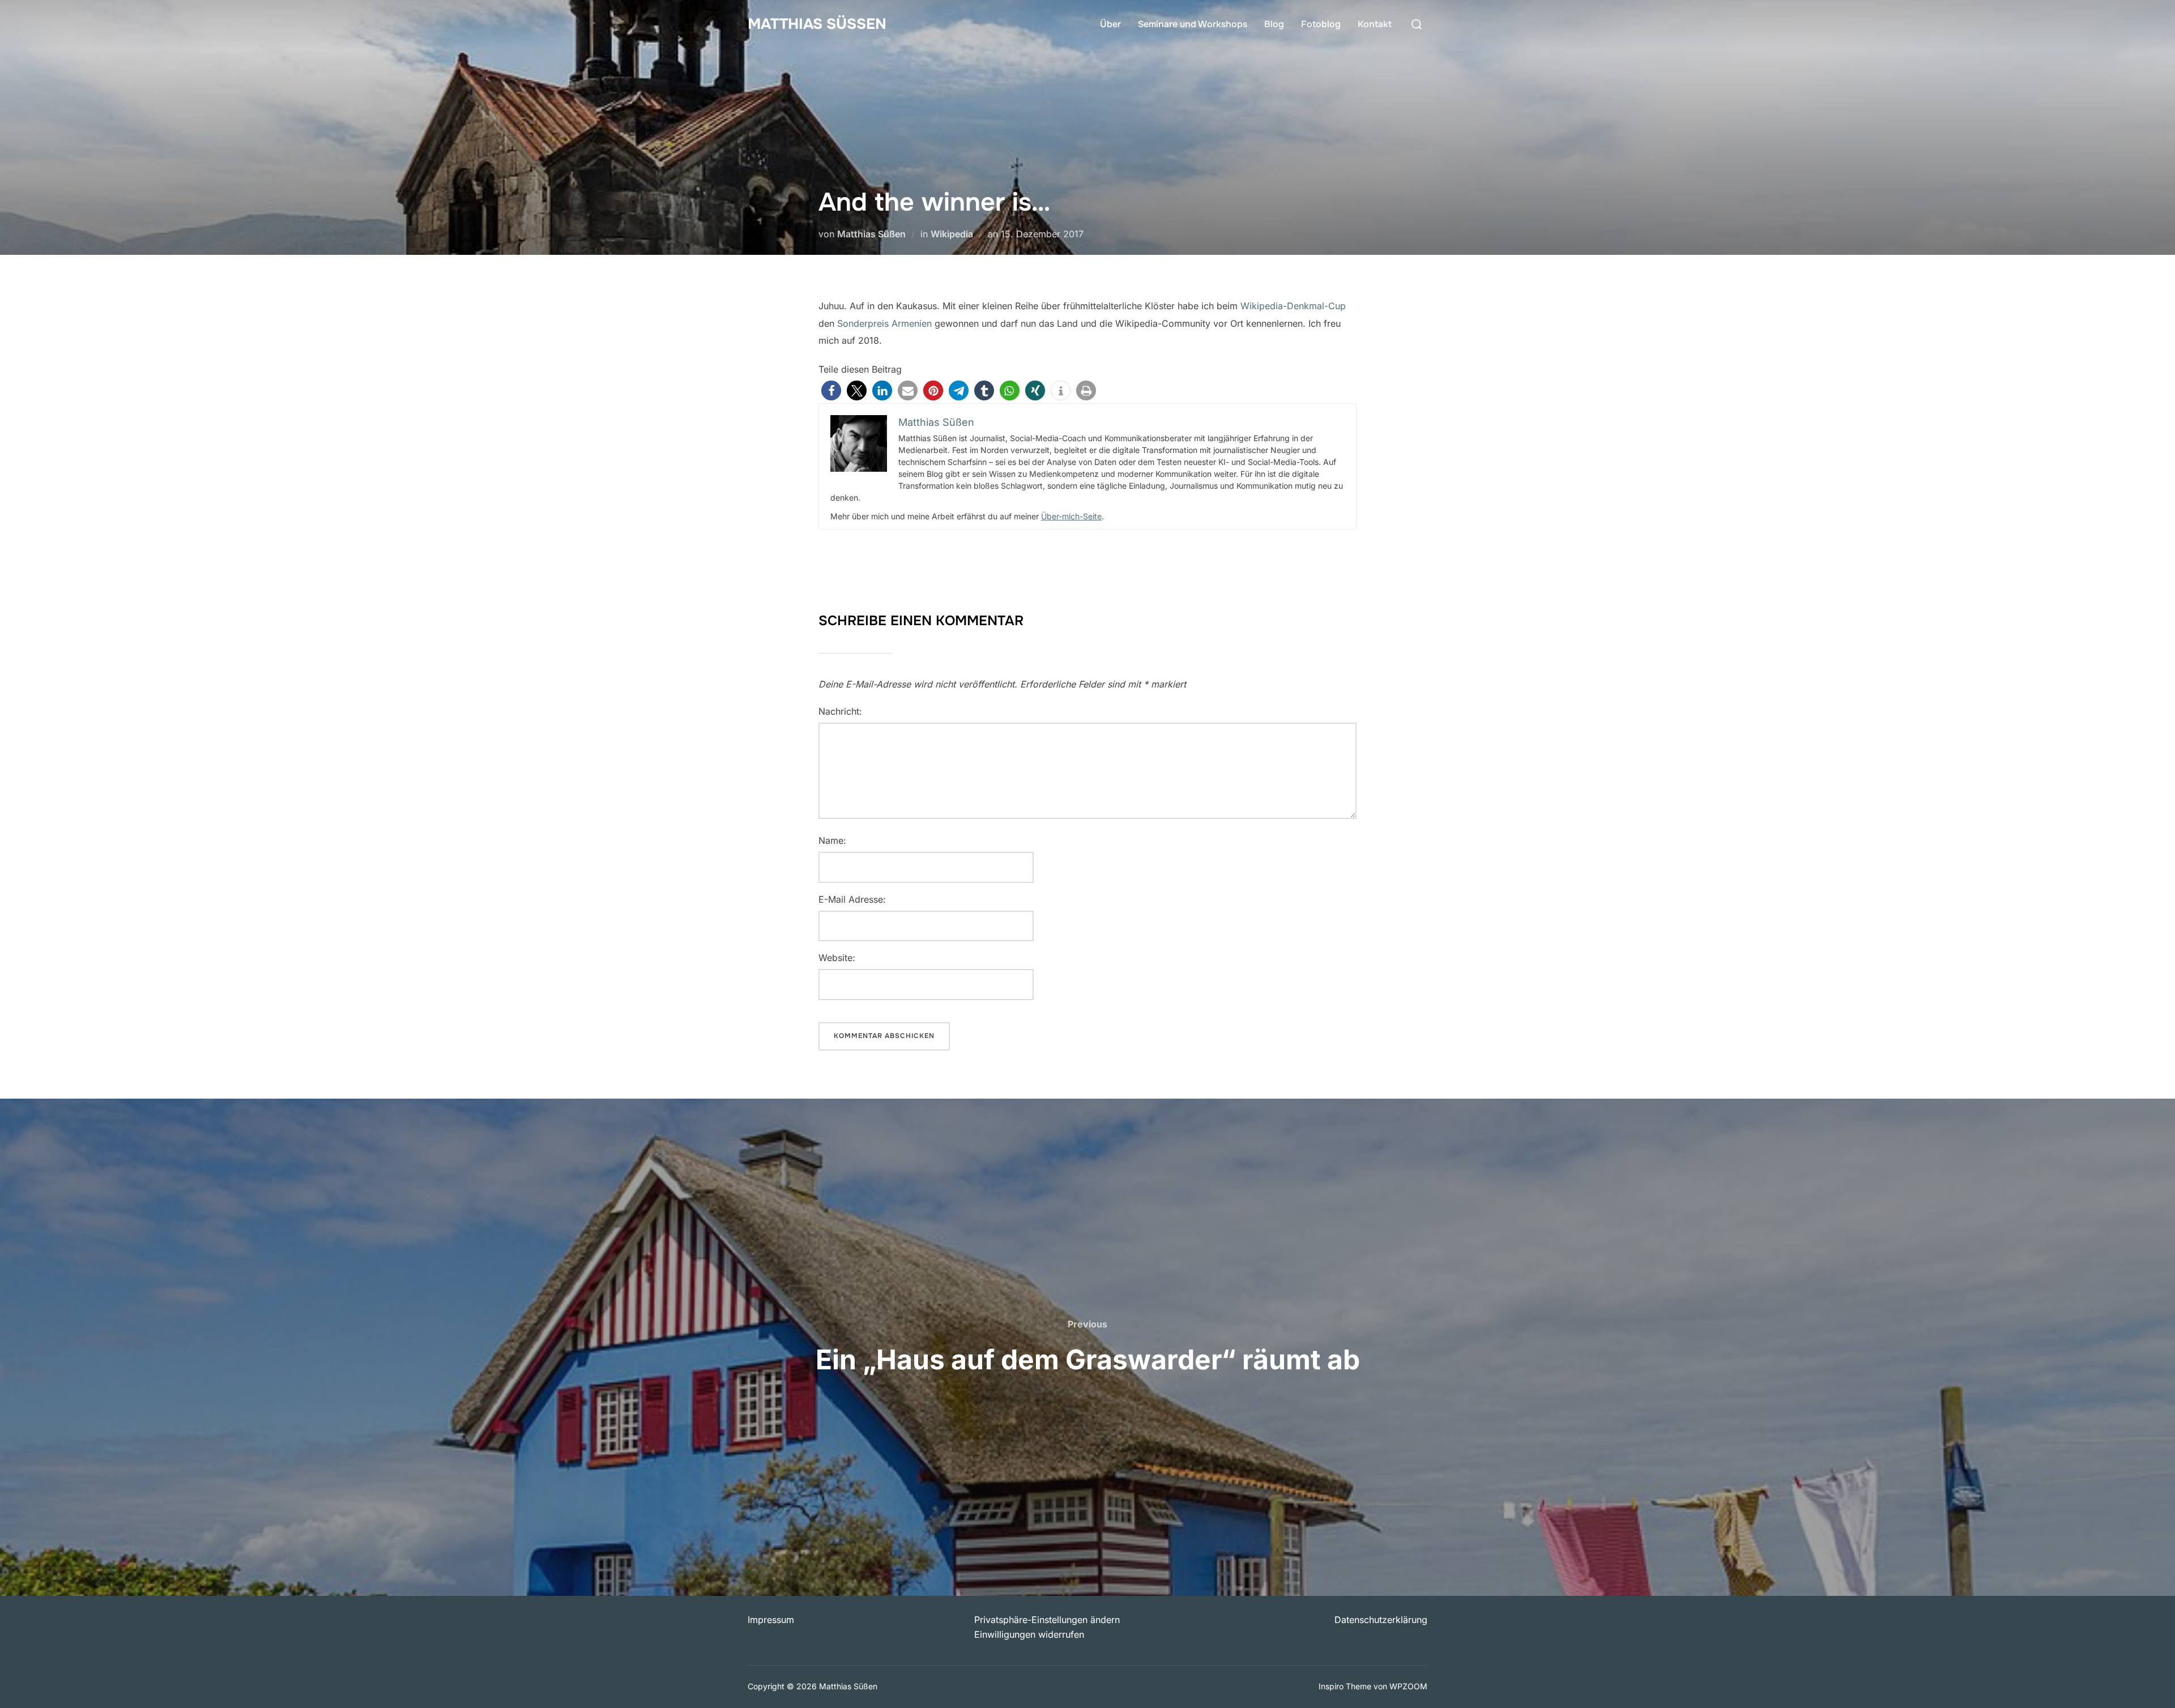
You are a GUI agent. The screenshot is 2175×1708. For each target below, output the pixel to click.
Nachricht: (840, 711)
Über (1110, 24)
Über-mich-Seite (1071, 516)
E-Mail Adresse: (852, 899)
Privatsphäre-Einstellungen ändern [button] (1047, 1620)
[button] (831, 390)
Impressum (771, 1620)
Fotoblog (1321, 24)
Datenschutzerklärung (1381, 1620)
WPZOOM (1408, 1686)
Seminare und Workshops (1193, 24)
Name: (832, 840)
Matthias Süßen (817, 24)
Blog (1274, 24)
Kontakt (1375, 24)
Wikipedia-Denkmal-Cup (1293, 306)
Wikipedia (952, 234)
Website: (837, 958)
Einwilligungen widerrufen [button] (1029, 1634)
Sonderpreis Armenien (884, 323)
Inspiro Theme (1345, 1686)
